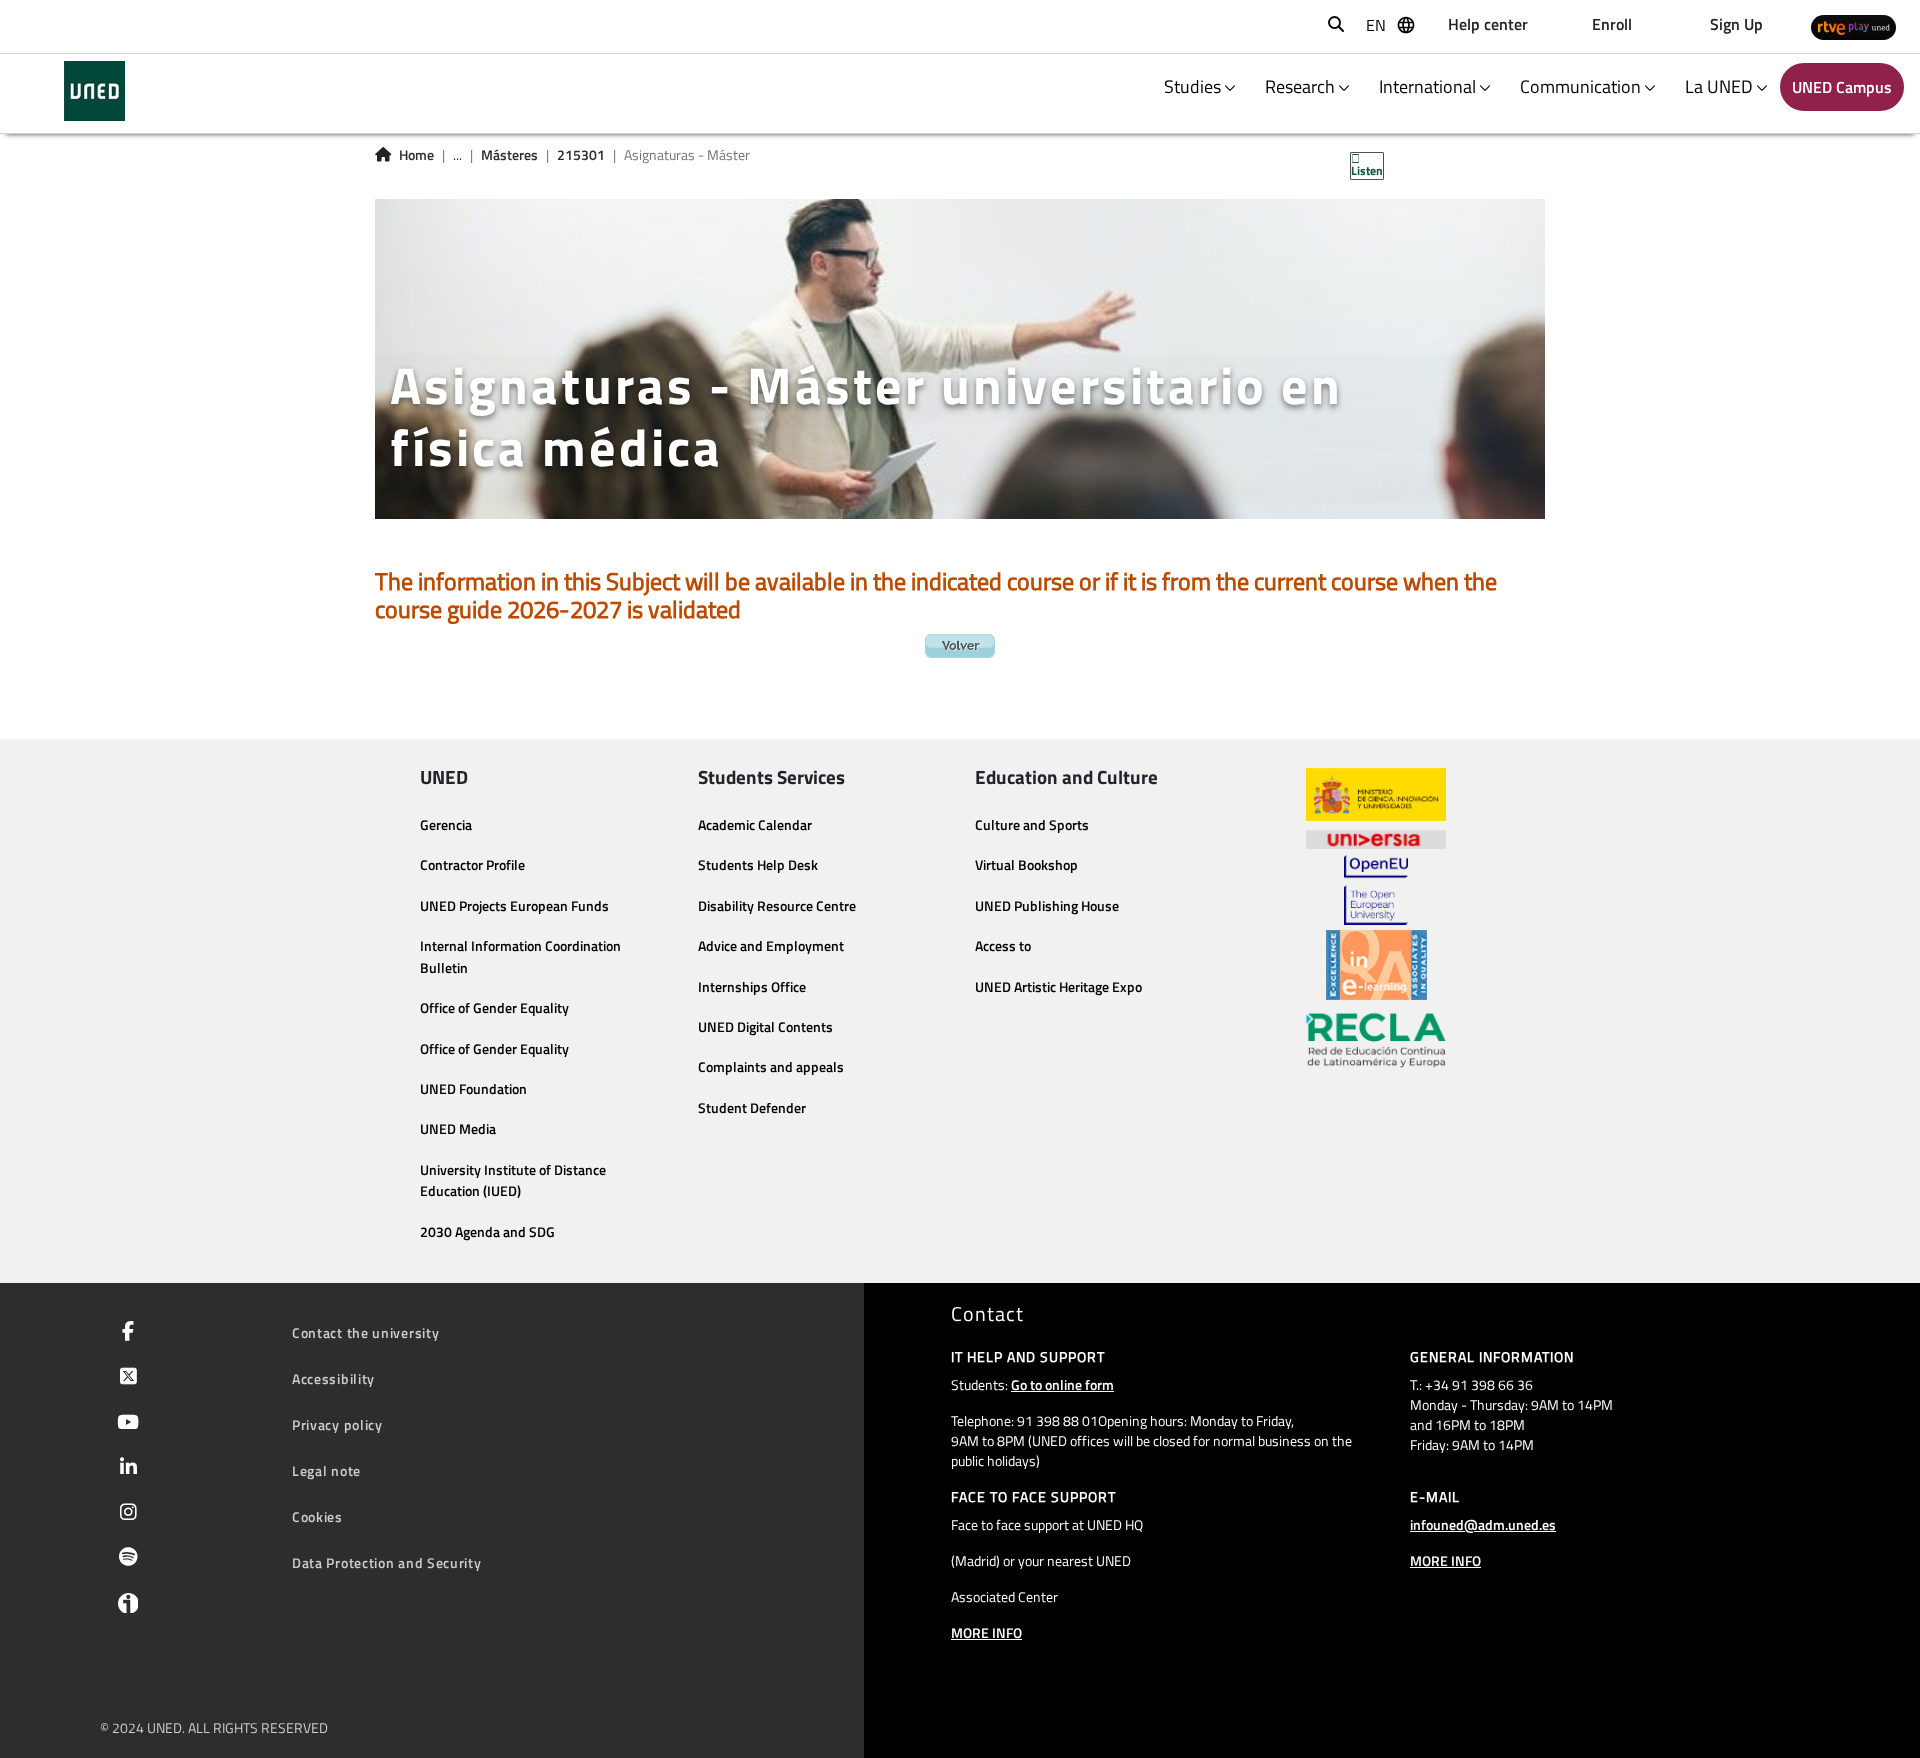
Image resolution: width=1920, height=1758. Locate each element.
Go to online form (1062, 1384)
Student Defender (752, 1108)
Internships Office (752, 987)
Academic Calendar (755, 825)
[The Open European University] (1376, 890)
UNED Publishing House (1047, 906)
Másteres (509, 155)
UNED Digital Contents (765, 1027)
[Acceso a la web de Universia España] (1376, 838)
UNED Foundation (473, 1089)
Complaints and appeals (771, 1067)
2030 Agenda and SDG (487, 1232)
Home (416, 155)
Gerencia (446, 825)
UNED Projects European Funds (514, 906)
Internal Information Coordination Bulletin (520, 957)
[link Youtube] (124, 1424)
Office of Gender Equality (494, 1008)
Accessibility (333, 1378)
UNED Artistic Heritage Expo (1058, 987)
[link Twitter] (124, 1378)
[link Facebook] (124, 1333)
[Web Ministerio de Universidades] (1376, 794)
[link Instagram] (124, 1514)
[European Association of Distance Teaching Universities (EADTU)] (1376, 965)
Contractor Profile (472, 865)
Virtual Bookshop (1026, 865)
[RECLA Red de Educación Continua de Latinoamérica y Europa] (1376, 1039)
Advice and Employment (771, 946)
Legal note (326, 1470)
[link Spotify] (124, 1559)
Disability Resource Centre (777, 906)
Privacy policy (337, 1424)
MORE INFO (986, 1632)
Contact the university (365, 1332)
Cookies (317, 1516)
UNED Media (458, 1129)
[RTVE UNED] (1853, 26)
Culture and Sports (1032, 825)
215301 (581, 155)
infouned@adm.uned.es (1483, 1524)
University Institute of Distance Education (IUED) (513, 1181)
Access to (1003, 946)
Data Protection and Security (387, 1562)
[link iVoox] (123, 1608)
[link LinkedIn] (124, 1469)
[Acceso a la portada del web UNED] (94, 91)
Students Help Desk (758, 865)
